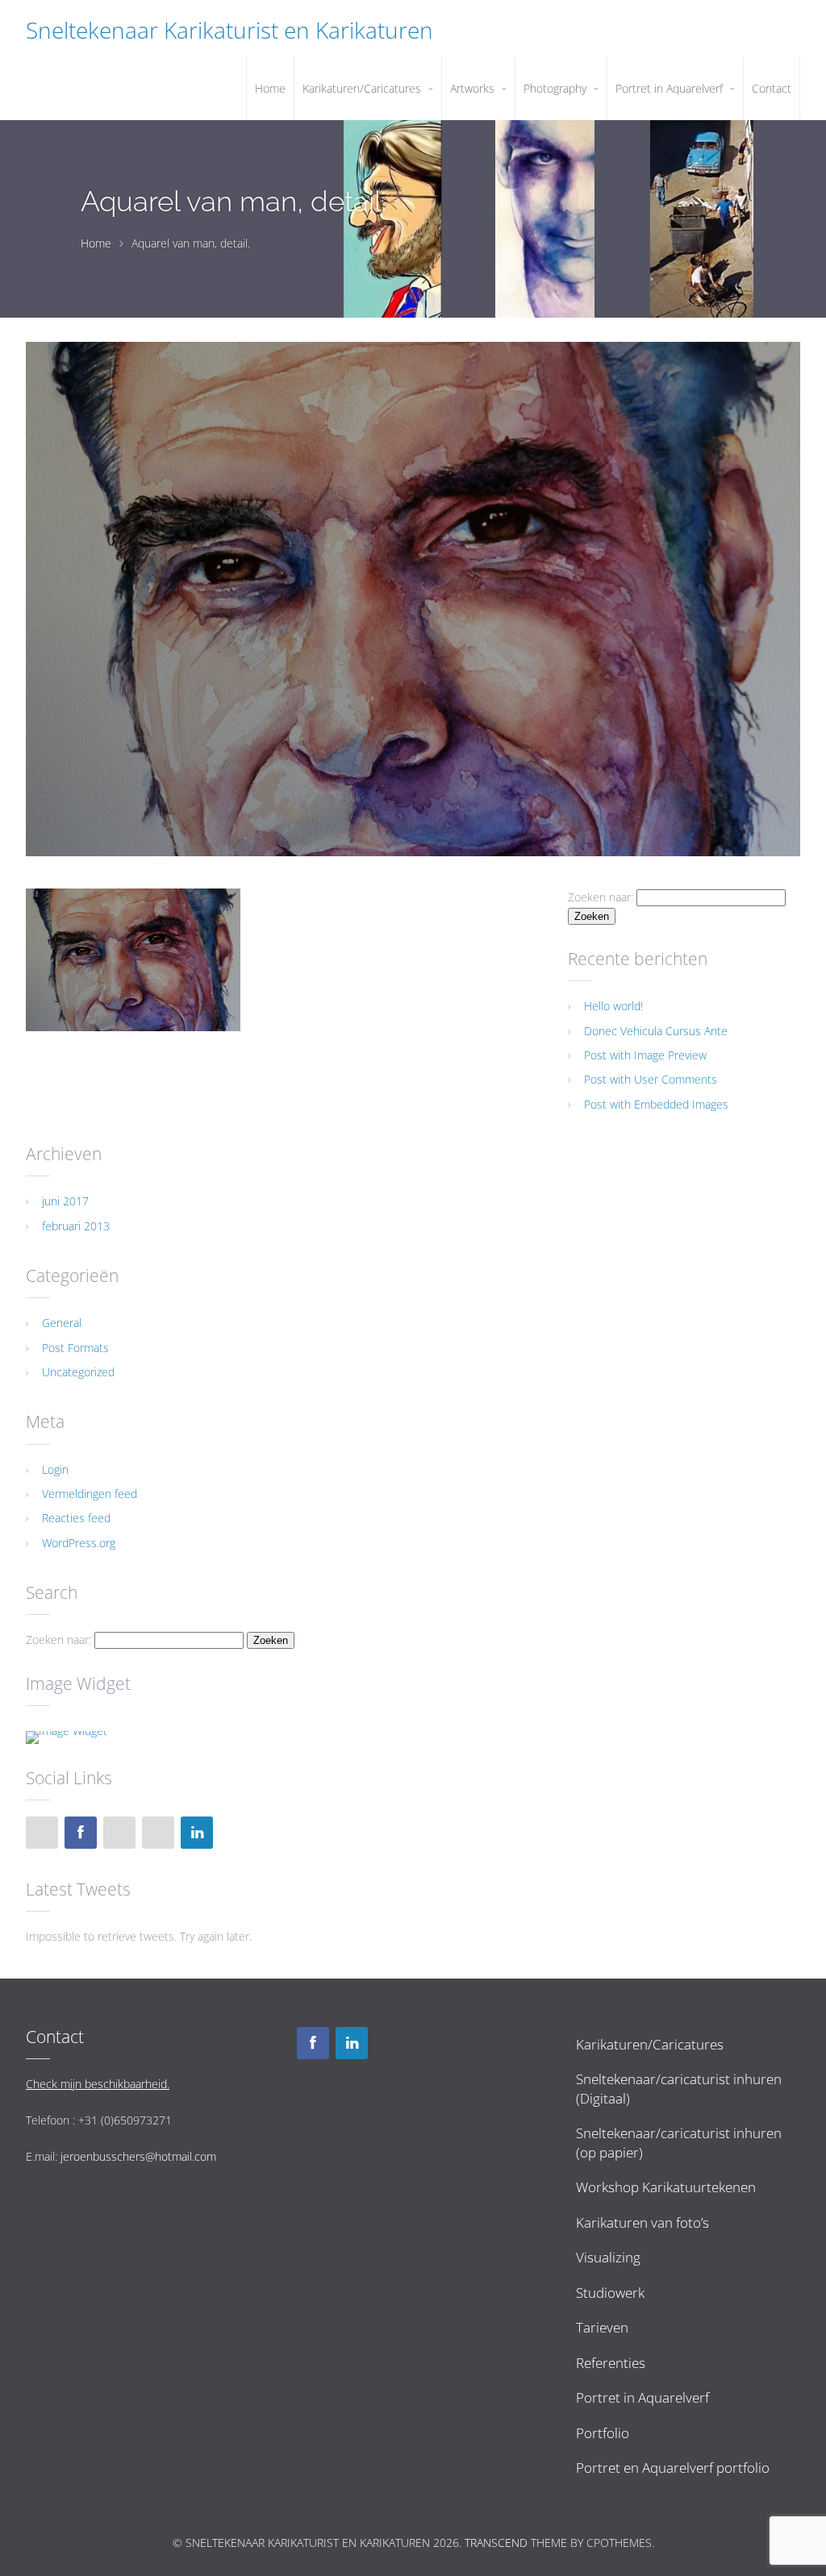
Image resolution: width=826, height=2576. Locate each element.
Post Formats (75, 1348)
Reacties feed (76, 1518)
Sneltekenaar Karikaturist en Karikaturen (229, 30)
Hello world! (613, 1006)
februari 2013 (76, 1226)
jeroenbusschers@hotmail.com (138, 2156)
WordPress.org (79, 1543)
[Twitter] (119, 1833)
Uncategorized (78, 1372)
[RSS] (42, 1833)
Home (96, 243)
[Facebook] (81, 1833)
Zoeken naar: (601, 897)
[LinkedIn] (197, 1833)
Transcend (496, 2543)
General (62, 1323)
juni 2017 (65, 1201)
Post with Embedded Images (656, 1104)
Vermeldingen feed (90, 1494)
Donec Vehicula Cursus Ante (656, 1031)
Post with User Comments (651, 1079)
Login (55, 1469)
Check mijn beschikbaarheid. (98, 2084)
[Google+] (158, 1833)
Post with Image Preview (645, 1055)
